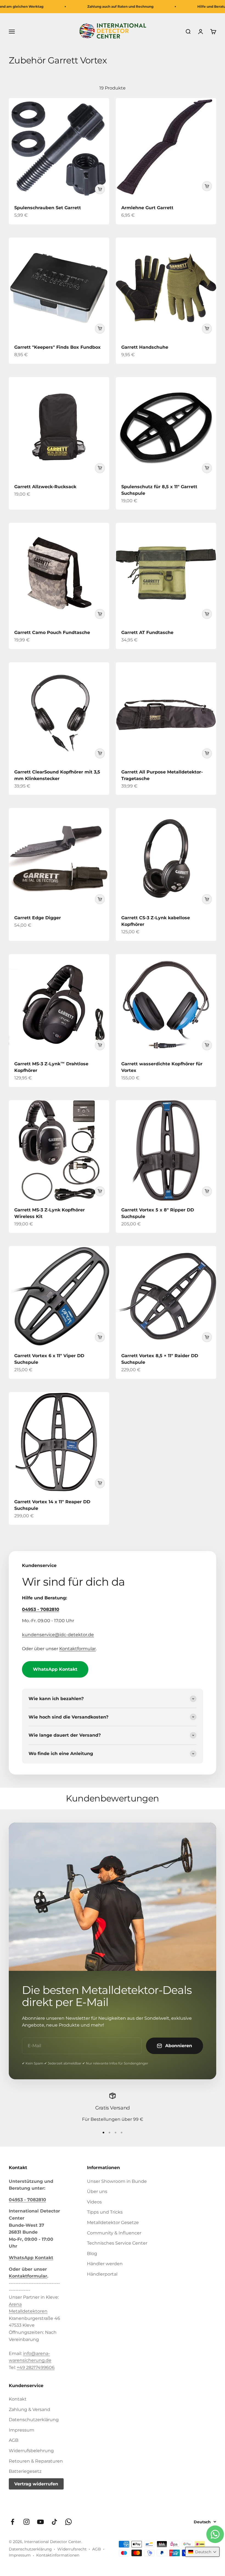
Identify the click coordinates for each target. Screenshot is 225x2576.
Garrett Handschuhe (145, 347)
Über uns (97, 2191)
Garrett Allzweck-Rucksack (45, 487)
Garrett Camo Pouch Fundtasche (52, 632)
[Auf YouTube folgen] (40, 2522)
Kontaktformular (78, 1649)
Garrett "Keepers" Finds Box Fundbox (57, 347)
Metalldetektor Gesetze (113, 2222)
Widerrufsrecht (72, 2549)
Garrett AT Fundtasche (147, 632)
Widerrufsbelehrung (31, 2451)
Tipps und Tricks (105, 2212)
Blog (92, 2254)
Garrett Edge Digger (38, 918)
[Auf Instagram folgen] (26, 2522)
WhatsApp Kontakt (55, 1669)
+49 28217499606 (36, 2367)
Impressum (22, 2430)
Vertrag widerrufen (36, 2484)
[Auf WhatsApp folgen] (68, 2522)
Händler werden (105, 2264)
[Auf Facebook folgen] (12, 2522)
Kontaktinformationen (58, 2555)
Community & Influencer (114, 2233)
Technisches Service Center (117, 2243)
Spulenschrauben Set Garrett (48, 208)
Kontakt (18, 2399)
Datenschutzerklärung (34, 2420)
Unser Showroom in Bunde (117, 2181)
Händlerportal (102, 2274)
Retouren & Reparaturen (36, 2461)
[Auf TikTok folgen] (54, 2522)
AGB (14, 2440)
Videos (94, 2202)
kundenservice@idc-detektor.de (58, 1635)
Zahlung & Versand (29, 2409)
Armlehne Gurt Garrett (147, 208)
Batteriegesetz (25, 2471)
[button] (202, 2552)
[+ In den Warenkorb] (100, 189)
